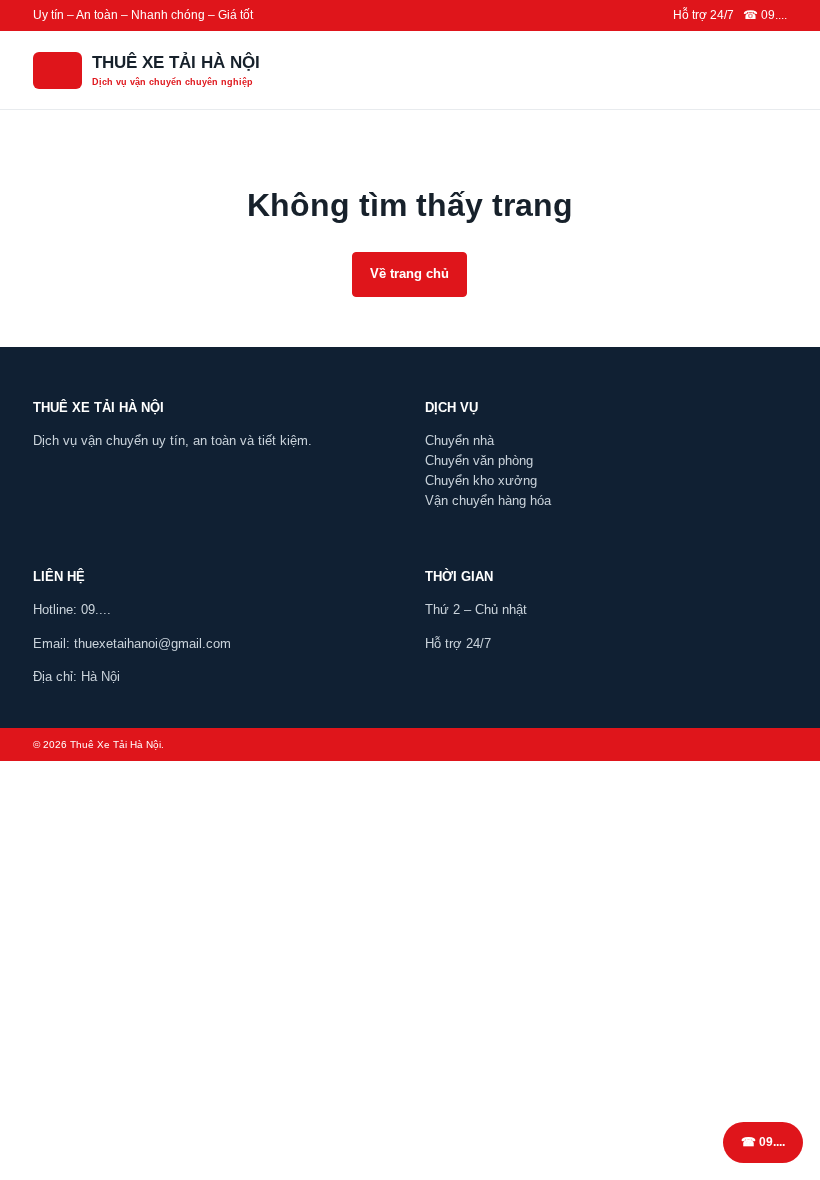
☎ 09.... (763, 1142)
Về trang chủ (409, 273)
